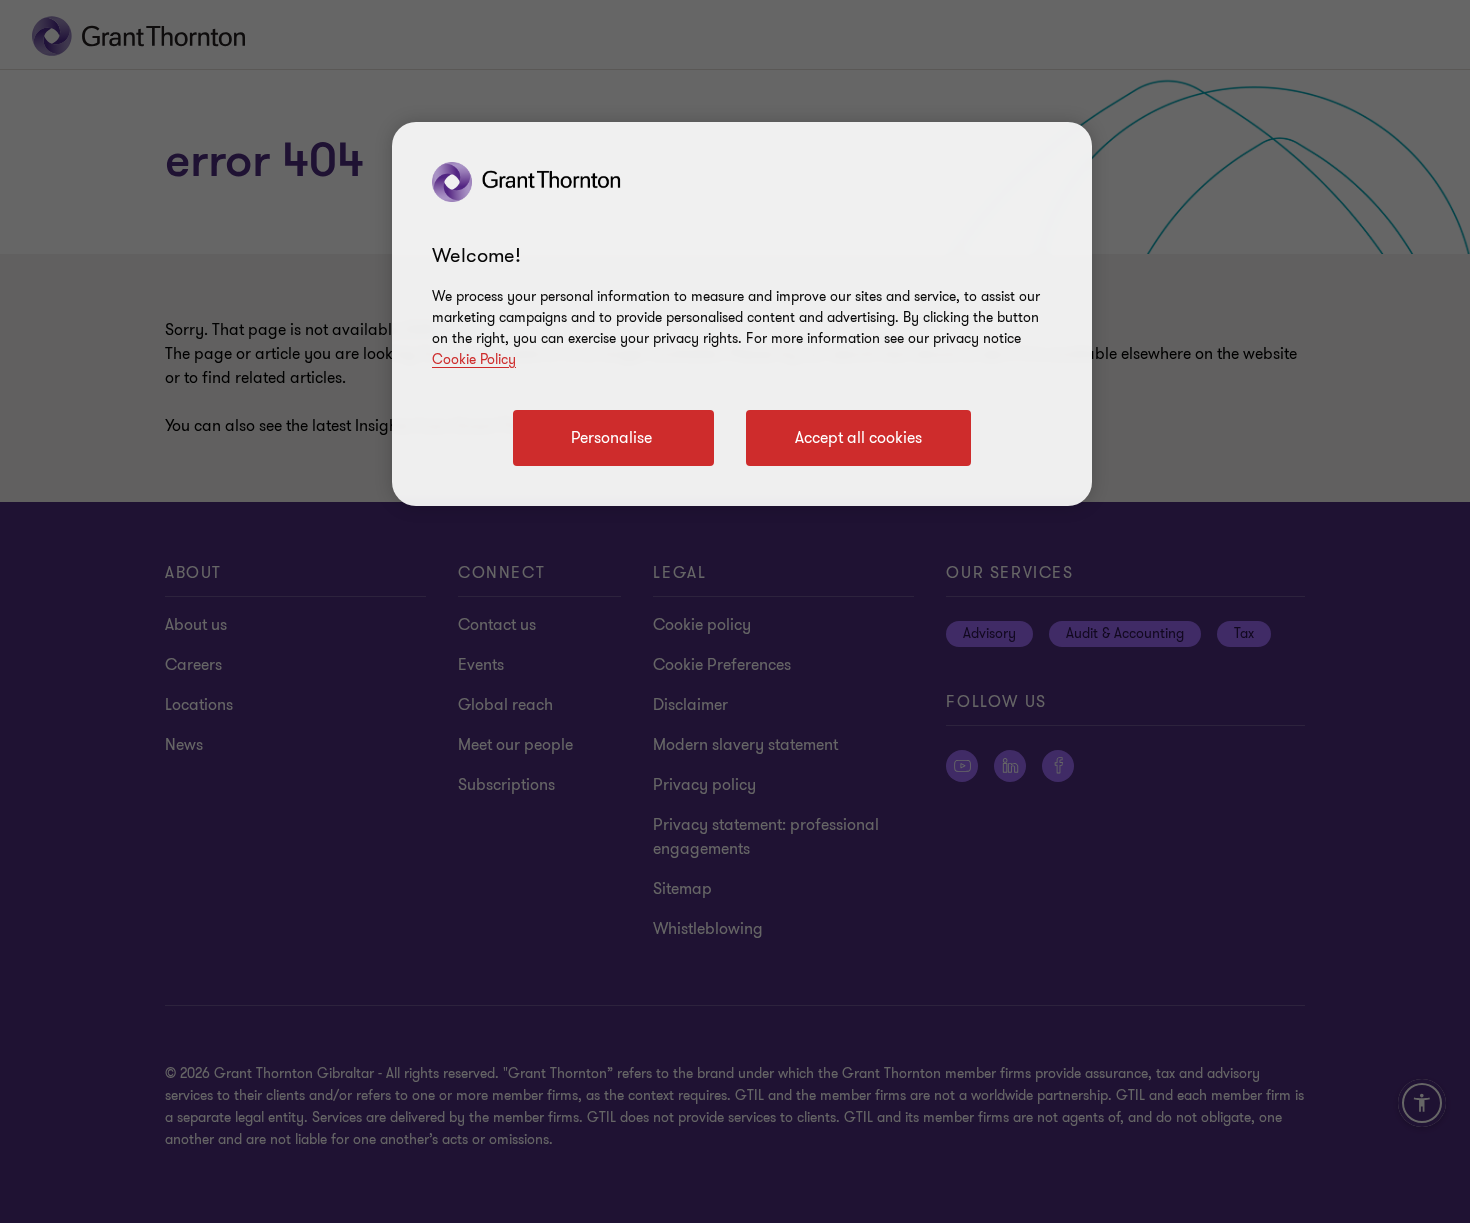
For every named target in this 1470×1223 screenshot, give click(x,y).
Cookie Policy (474, 359)
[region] (742, 314)
